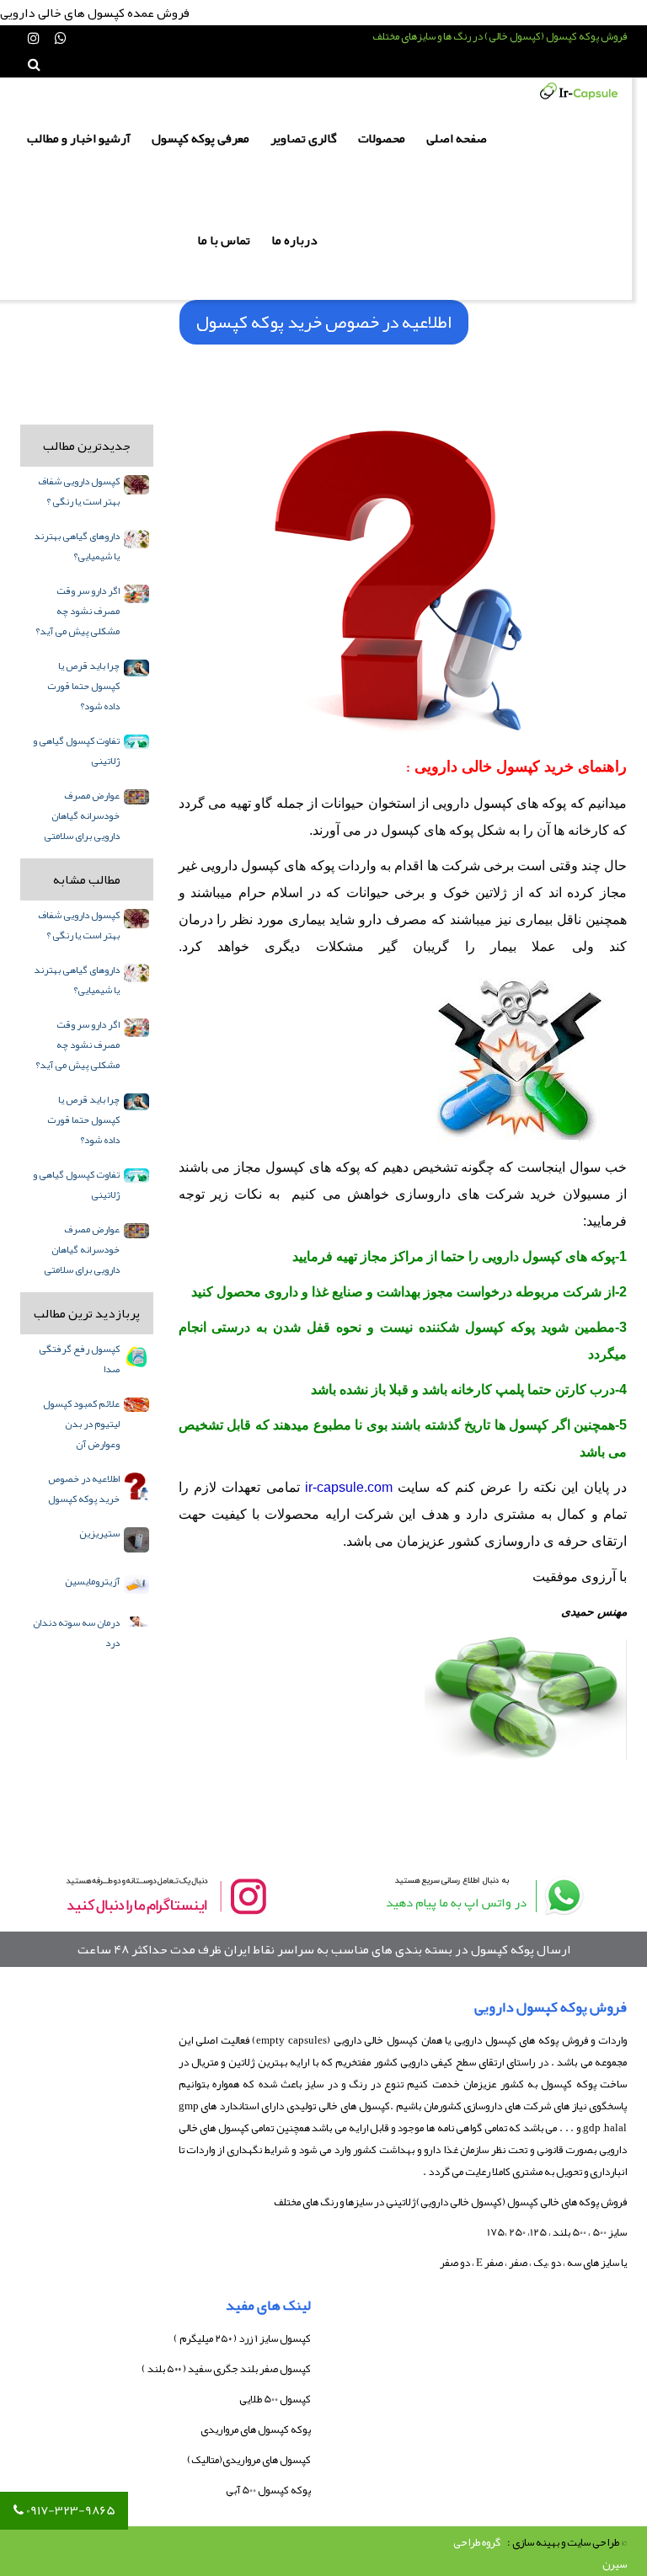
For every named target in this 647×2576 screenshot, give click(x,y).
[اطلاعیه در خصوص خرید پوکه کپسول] (136, 1487)
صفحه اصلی (457, 138)
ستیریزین (99, 1533)
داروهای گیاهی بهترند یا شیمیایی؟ (77, 546)
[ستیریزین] (136, 1540)
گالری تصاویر (304, 138)
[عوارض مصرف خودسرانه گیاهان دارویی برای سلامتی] (136, 797)
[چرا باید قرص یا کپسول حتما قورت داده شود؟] (136, 668)
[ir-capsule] (579, 91)
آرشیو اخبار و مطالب (79, 138)
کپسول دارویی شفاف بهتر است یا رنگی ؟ (79, 491)
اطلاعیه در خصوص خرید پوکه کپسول (84, 1488)
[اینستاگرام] (34, 39)
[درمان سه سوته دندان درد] (136, 1622)
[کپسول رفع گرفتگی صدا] (136, 1357)
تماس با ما (224, 240)
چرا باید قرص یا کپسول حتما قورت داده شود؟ (83, 686)
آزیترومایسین (92, 1581)
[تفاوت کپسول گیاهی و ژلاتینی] (136, 742)
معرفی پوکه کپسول (201, 138)
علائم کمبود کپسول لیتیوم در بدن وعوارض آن (81, 1424)
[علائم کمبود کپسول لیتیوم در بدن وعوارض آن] (136, 1405)
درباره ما (294, 240)
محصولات (382, 138)
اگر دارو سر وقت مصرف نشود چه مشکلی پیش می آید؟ (78, 611)
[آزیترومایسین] (136, 1585)
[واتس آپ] (61, 39)
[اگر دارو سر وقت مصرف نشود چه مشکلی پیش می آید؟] (136, 594)
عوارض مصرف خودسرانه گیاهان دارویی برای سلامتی (82, 815)
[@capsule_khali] (166, 1896)
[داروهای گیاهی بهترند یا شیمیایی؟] (136, 539)
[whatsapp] (481, 1896)
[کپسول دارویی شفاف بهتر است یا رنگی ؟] (136, 485)
